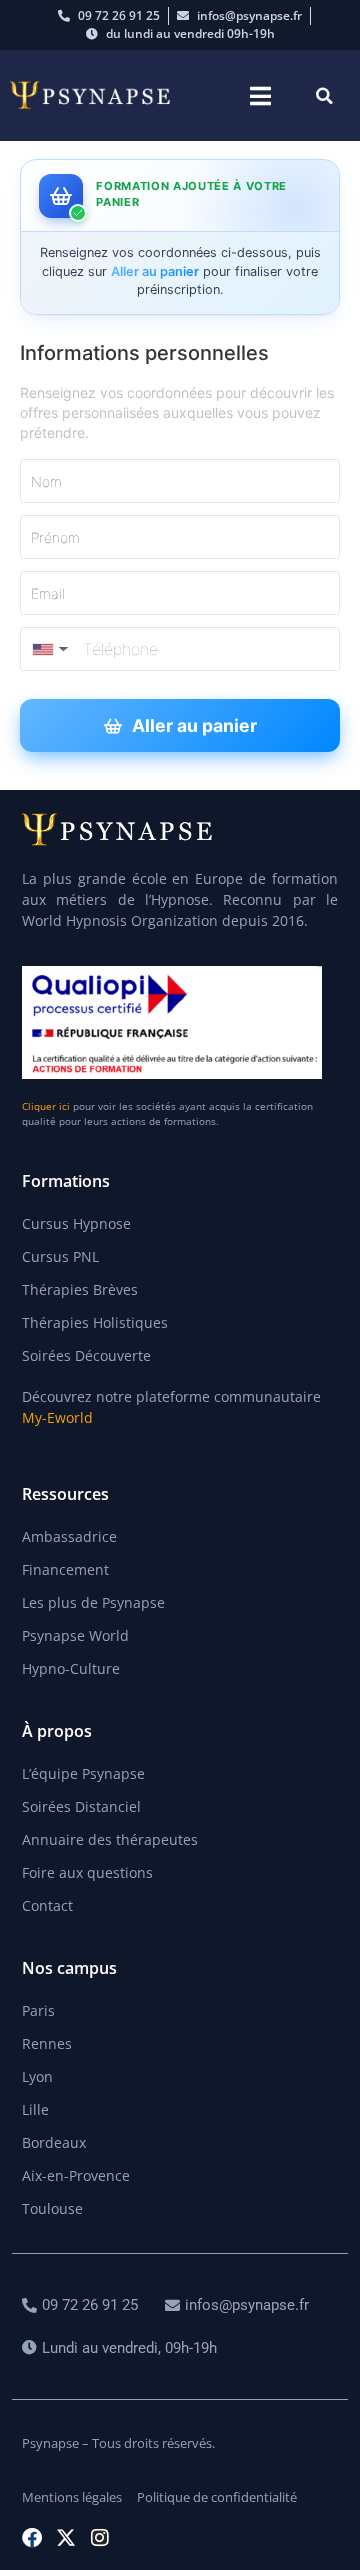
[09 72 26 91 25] (82, 2305)
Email (48, 593)
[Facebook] (32, 2538)
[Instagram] (100, 2538)
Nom (46, 481)
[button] (260, 95)
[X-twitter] (66, 2538)
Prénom (55, 537)
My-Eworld (57, 1417)
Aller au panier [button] (194, 725)
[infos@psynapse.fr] (239, 2305)
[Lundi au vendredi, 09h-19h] (122, 2348)
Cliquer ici (46, 1106)
